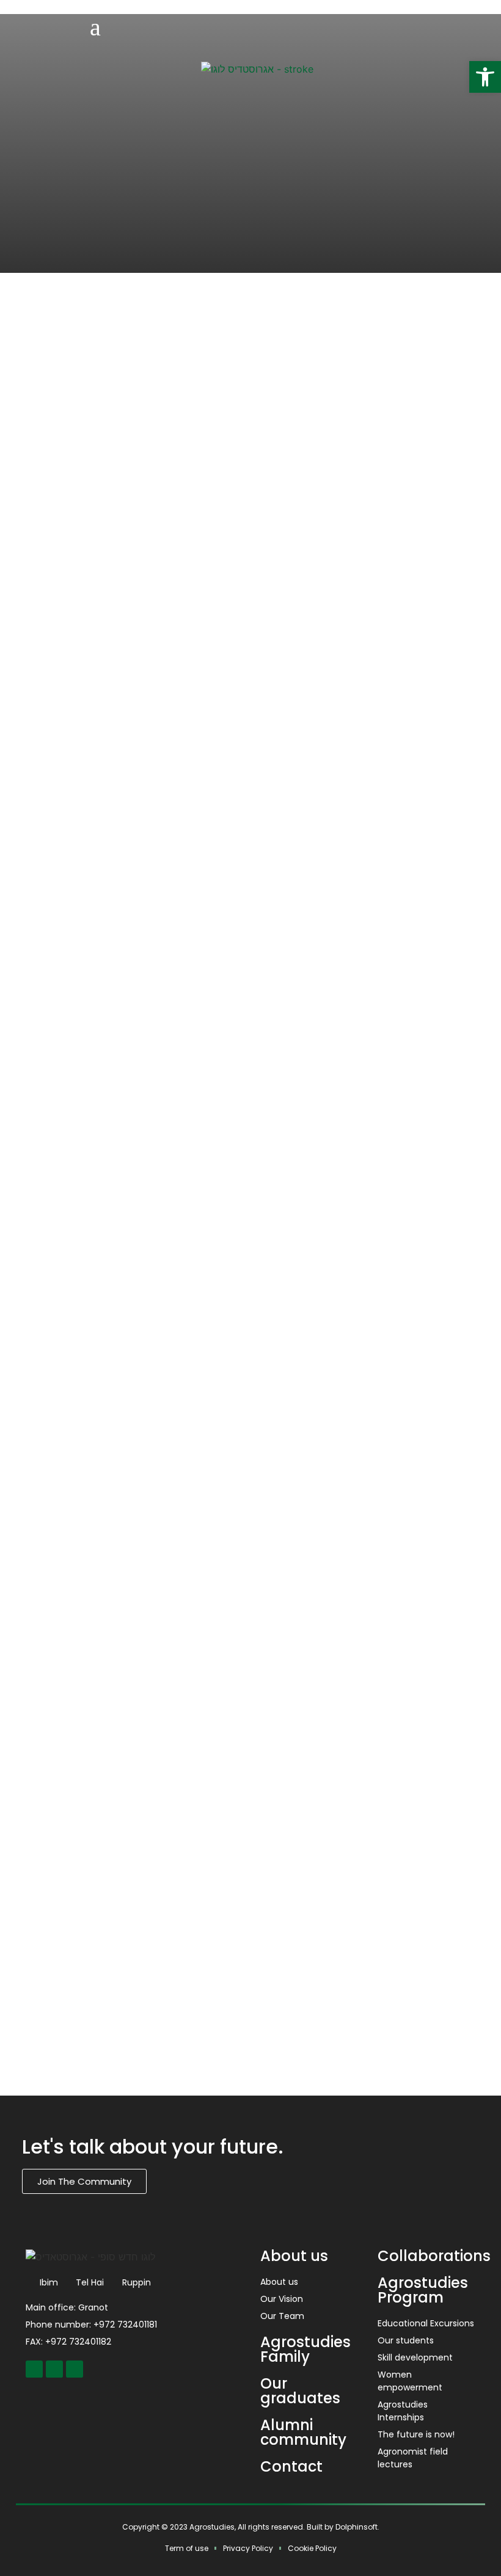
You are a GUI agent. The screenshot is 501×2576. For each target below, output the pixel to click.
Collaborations (434, 2256)
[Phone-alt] (75, 2369)
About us (294, 2256)
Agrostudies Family (305, 2349)
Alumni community (303, 2432)
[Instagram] (54, 2369)
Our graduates (300, 2391)
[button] (485, 77)
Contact (291, 2466)
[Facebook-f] (34, 2369)
